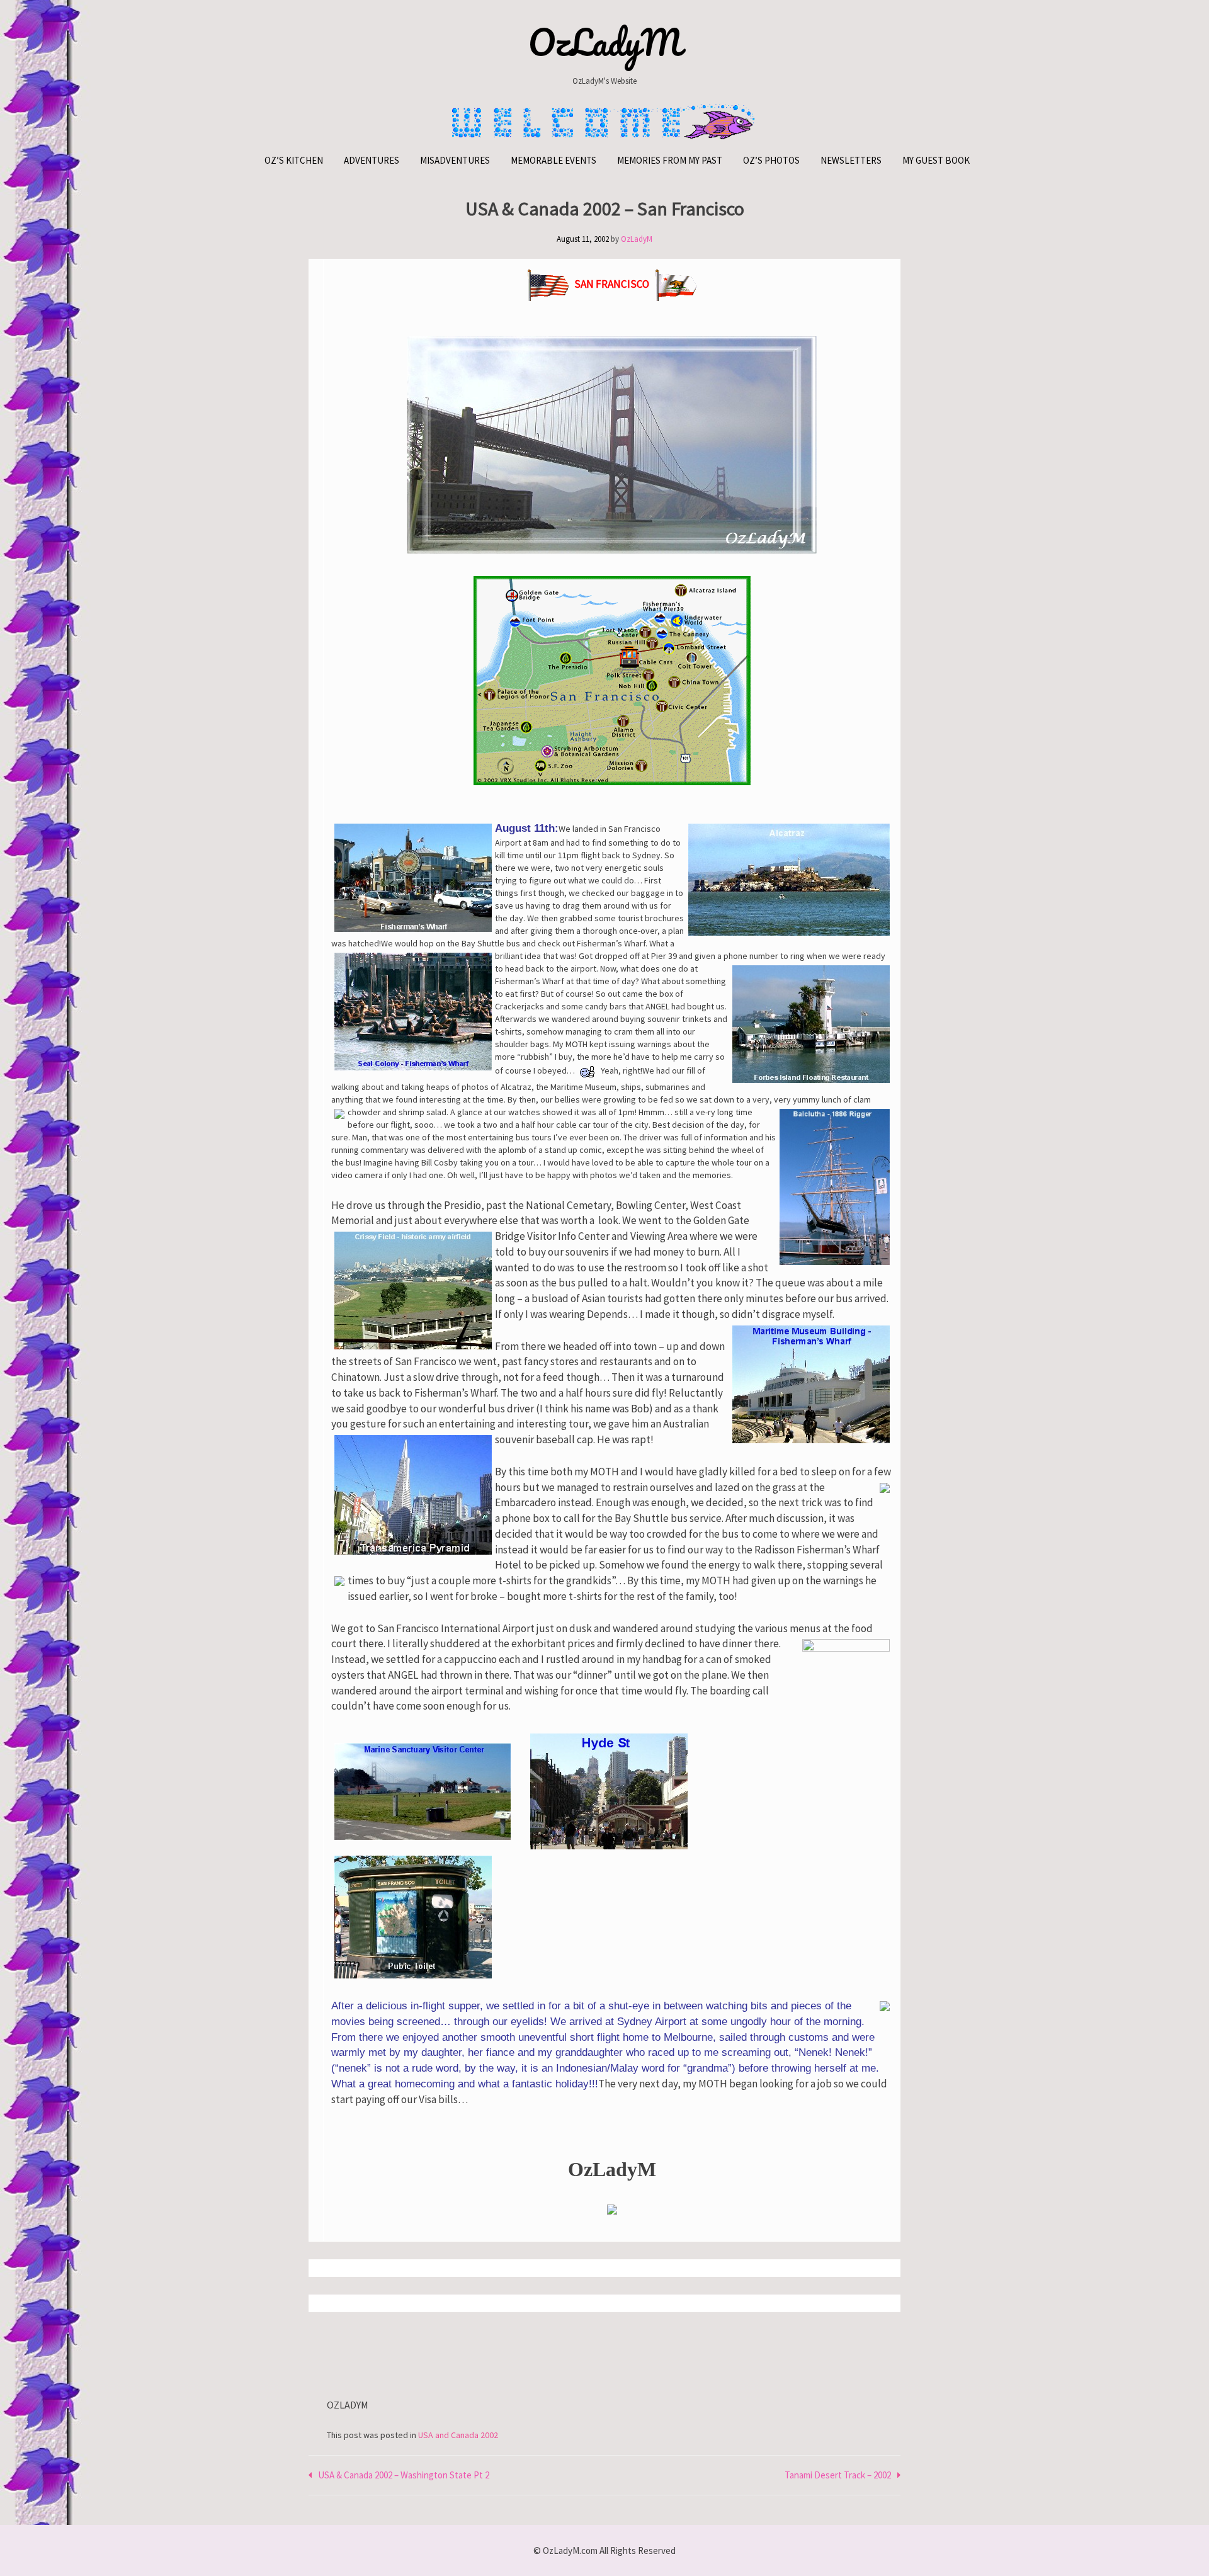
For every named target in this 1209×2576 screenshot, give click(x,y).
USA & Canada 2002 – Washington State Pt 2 (404, 2475)
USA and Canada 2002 (458, 2435)
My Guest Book (936, 160)
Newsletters (851, 160)
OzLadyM (605, 42)
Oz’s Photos (771, 160)
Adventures (372, 160)
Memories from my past (670, 160)
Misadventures (455, 160)
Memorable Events (553, 160)
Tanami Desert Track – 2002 (838, 2475)
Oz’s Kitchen (294, 160)
